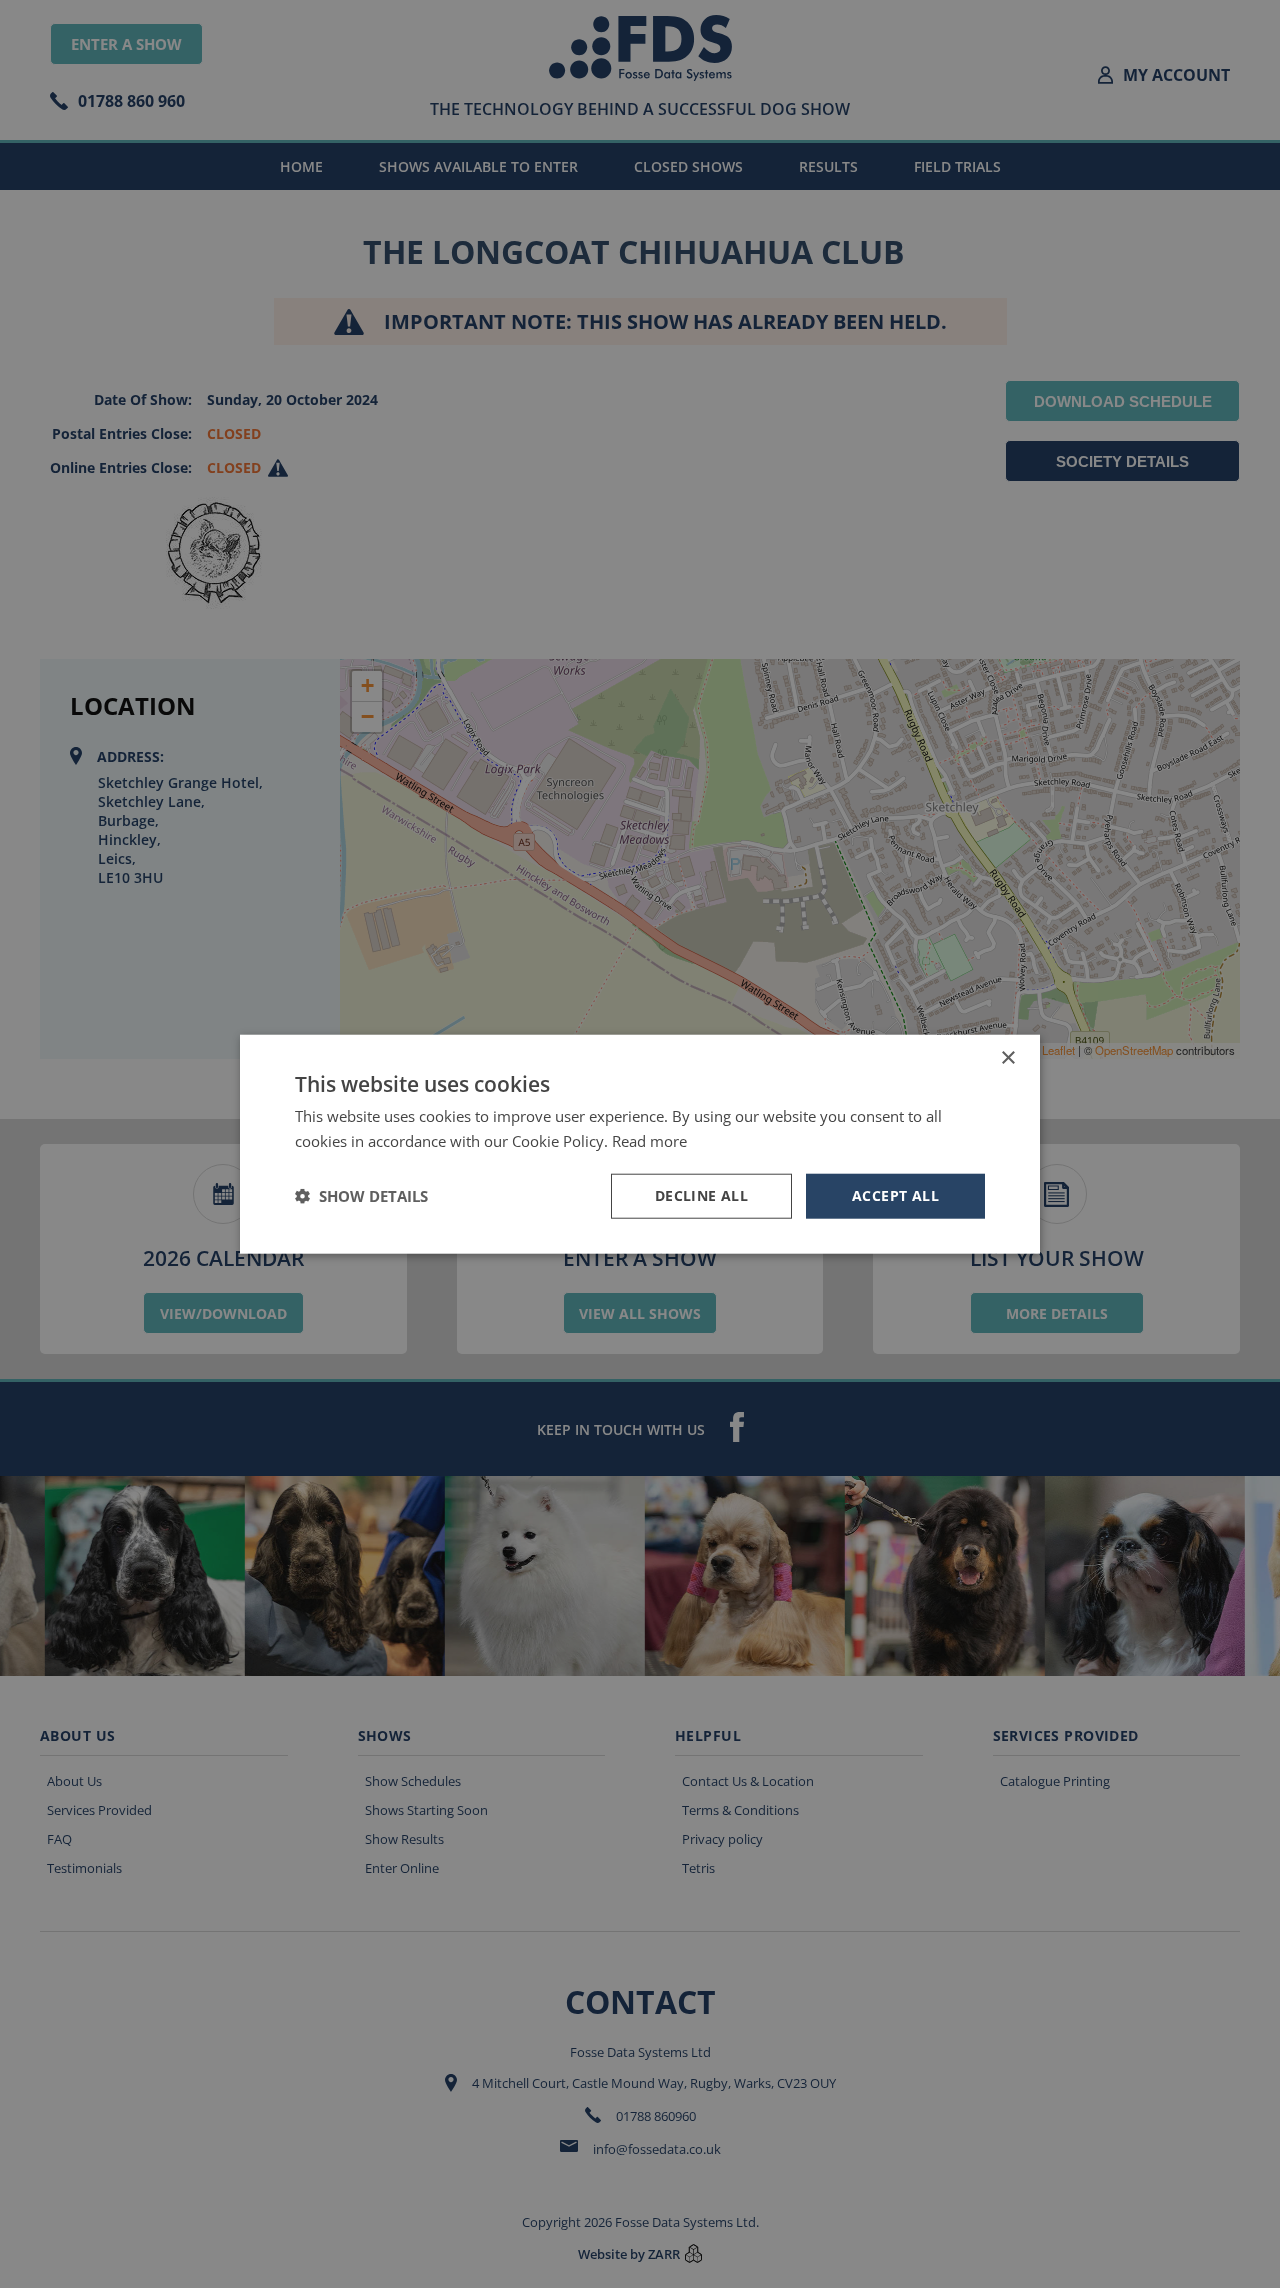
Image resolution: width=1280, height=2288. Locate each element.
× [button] (1007, 1058)
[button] (361, 1196)
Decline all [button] (701, 1195)
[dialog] (640, 1144)
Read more (649, 1141)
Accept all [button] (895, 1195)
